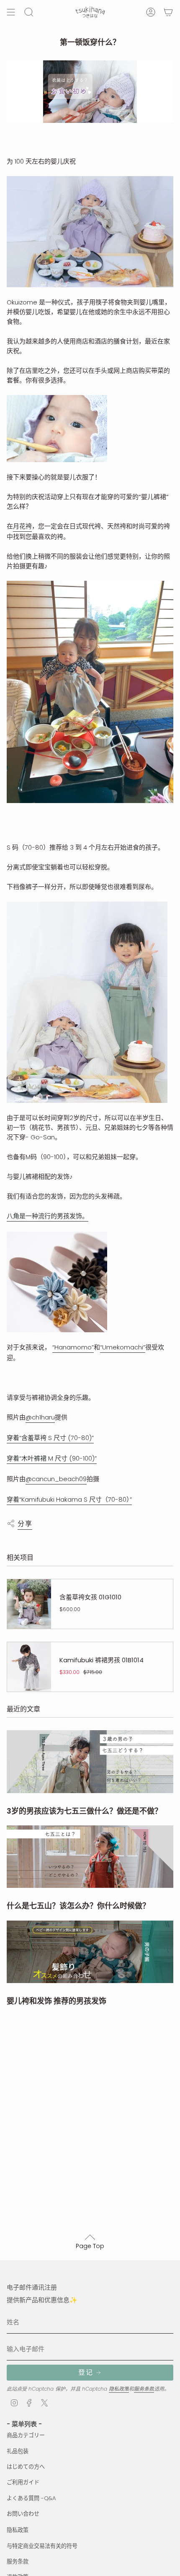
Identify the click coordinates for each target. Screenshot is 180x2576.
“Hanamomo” (73, 1347)
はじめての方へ (26, 2467)
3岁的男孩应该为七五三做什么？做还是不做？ (84, 1811)
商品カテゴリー (26, 2435)
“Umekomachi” (123, 1347)
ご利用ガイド (23, 2482)
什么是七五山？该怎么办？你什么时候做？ (78, 1906)
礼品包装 (18, 2451)
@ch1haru (40, 1417)
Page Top (90, 2246)
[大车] (168, 12)
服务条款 (144, 2389)
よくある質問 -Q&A (31, 2498)
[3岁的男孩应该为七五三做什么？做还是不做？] (90, 1761)
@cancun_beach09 (56, 1479)
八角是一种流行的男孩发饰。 (48, 1216)
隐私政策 (119, 2389)
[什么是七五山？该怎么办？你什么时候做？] (90, 1857)
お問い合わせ (23, 2514)
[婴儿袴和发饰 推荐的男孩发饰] (90, 1952)
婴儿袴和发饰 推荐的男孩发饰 (57, 2001)
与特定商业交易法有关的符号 (42, 2546)
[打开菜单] (11, 12)
